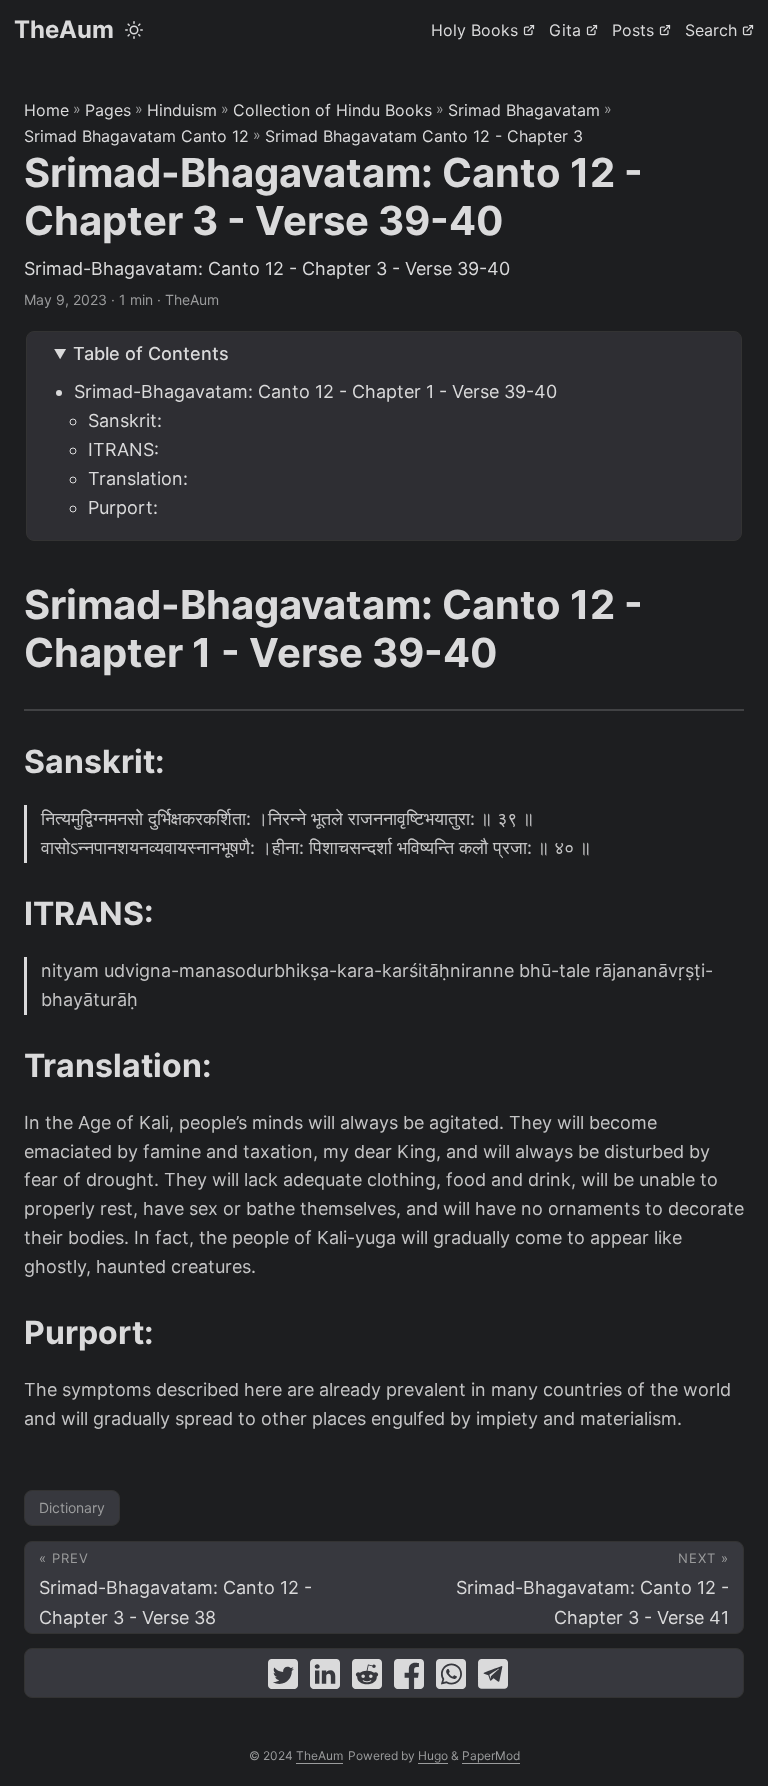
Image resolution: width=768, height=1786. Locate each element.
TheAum (64, 29)
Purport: (123, 507)
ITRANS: (123, 449)
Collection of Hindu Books (332, 110)
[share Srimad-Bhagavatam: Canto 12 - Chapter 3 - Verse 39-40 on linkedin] (325, 1678)
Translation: (138, 478)
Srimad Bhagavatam (524, 110)
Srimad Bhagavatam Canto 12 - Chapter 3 (424, 136)
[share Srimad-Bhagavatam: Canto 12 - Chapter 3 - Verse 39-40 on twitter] (283, 1678)
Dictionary (72, 1507)
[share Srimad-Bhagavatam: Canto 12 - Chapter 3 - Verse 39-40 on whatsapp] (451, 1678)
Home (46, 110)
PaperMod (491, 1755)
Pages (108, 110)
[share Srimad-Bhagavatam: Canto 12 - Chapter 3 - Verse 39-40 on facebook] (409, 1678)
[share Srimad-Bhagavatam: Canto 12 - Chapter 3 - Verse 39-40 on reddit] (367, 1678)
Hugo (433, 1755)
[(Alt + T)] (134, 30)
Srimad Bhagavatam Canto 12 (136, 136)
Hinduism (182, 110)
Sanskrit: (125, 420)
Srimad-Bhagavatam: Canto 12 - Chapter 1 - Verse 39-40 (315, 391)
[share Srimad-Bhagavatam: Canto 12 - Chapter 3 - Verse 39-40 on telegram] (493, 1678)
